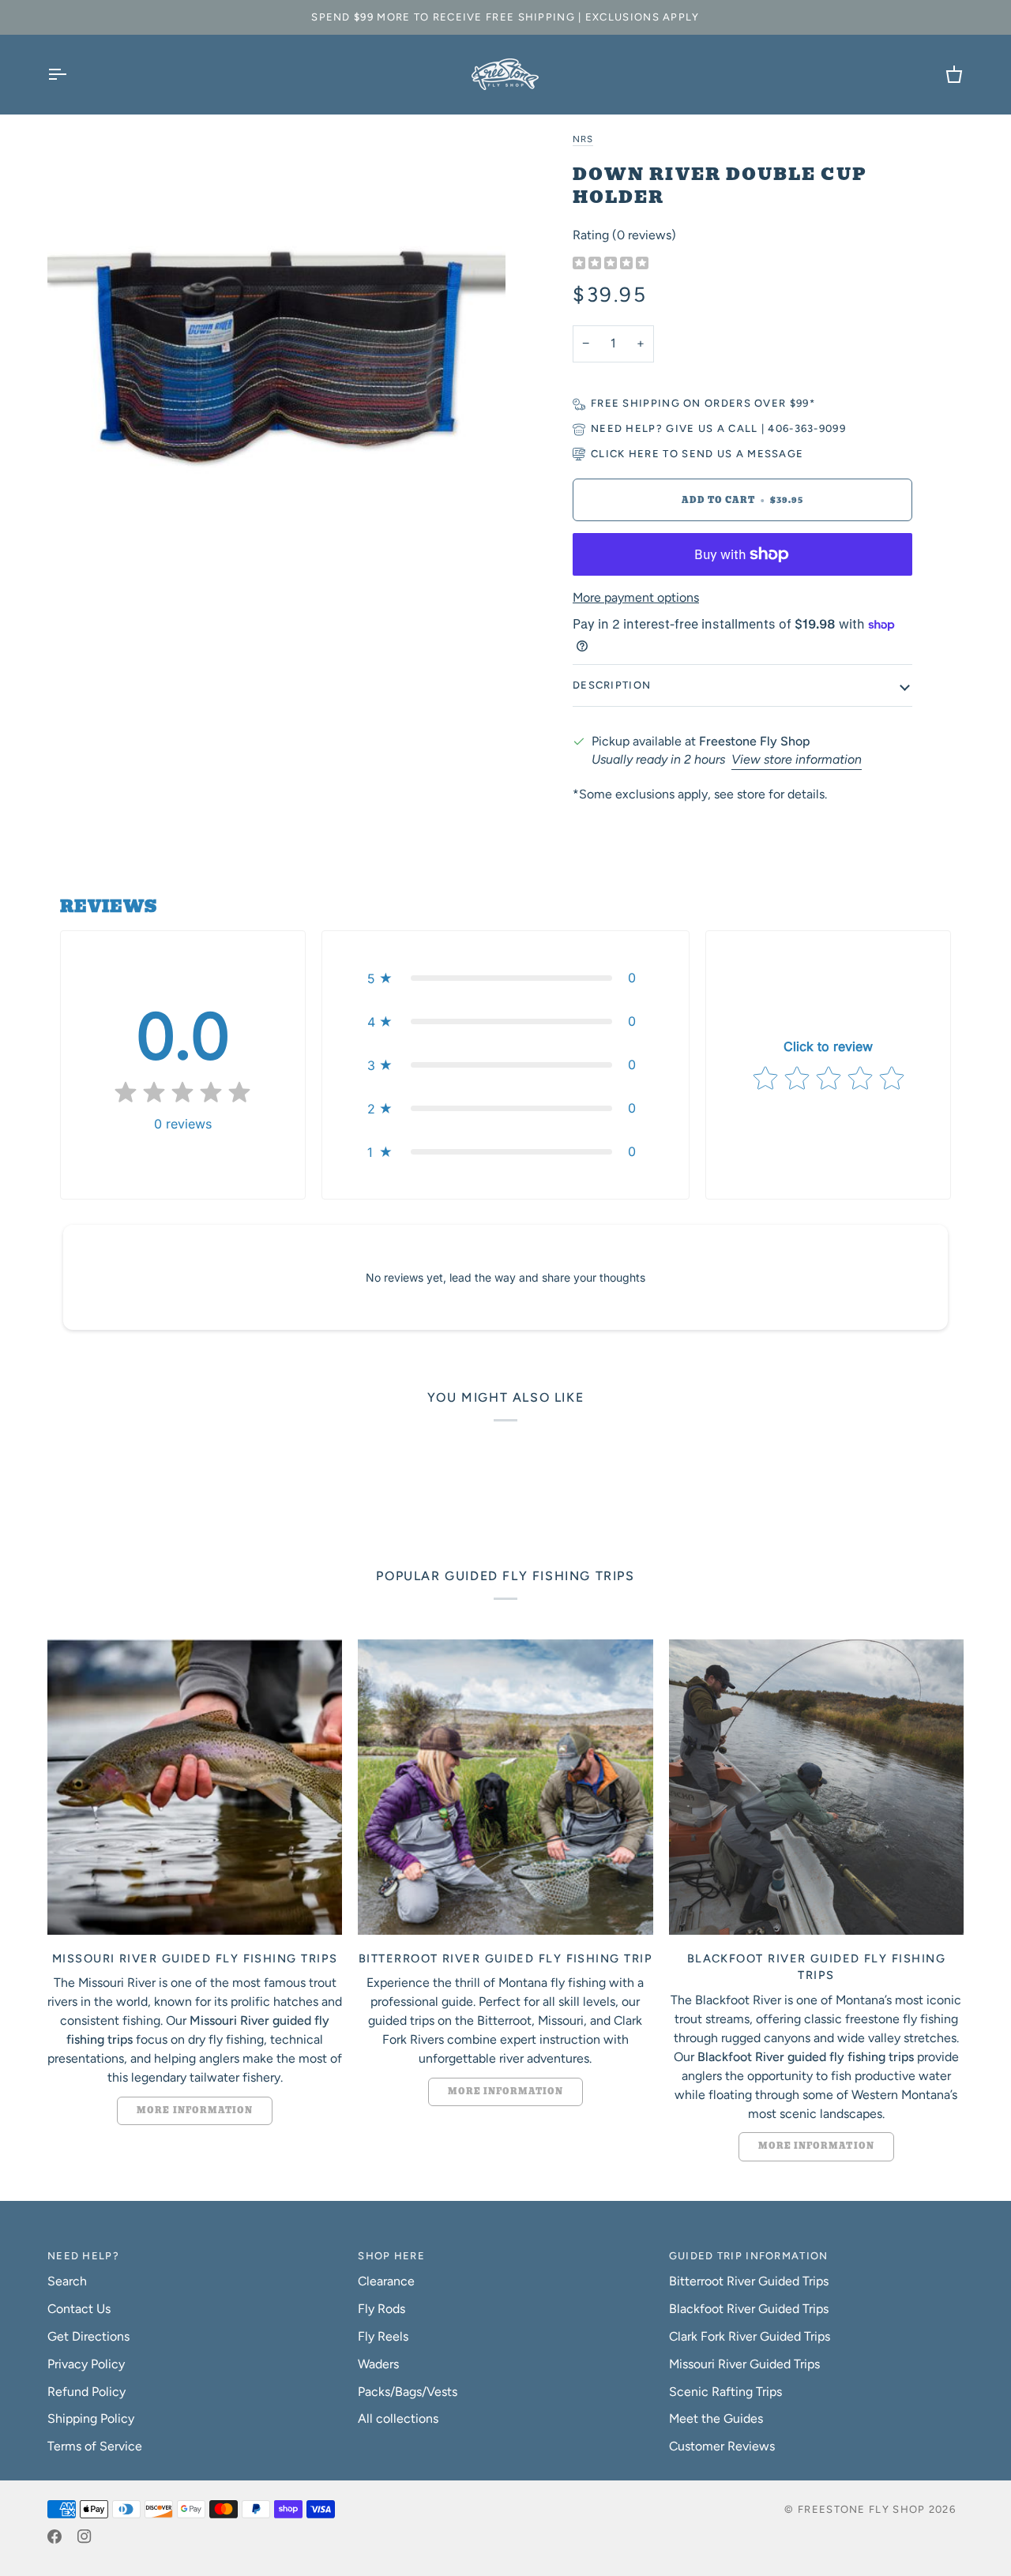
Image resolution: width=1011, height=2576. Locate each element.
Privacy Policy (86, 2364)
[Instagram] (85, 2537)
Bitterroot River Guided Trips (749, 2281)
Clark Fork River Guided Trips (750, 2336)
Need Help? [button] (83, 2256)
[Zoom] (276, 358)
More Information (195, 2110)
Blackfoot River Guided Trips (749, 2309)
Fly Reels (383, 2336)
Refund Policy (86, 2392)
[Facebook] (54, 2537)
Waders (378, 2364)
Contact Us (79, 2309)
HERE (644, 454)
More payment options (636, 597)
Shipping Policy (91, 2418)
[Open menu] (71, 74)
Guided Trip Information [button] (749, 2256)
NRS (583, 139)
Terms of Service (95, 2446)
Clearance (386, 2281)
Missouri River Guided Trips (744, 2364)
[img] (611, 264)
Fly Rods (381, 2309)
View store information (797, 759)
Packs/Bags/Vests (408, 2392)
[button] (505, 978)
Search (67, 2281)
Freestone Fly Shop (861, 2509)
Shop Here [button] (391, 2256)
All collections (398, 2418)
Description (612, 685)
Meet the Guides (716, 2418)
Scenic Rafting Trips (725, 2392)
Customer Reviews (722, 2446)
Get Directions (88, 2336)
